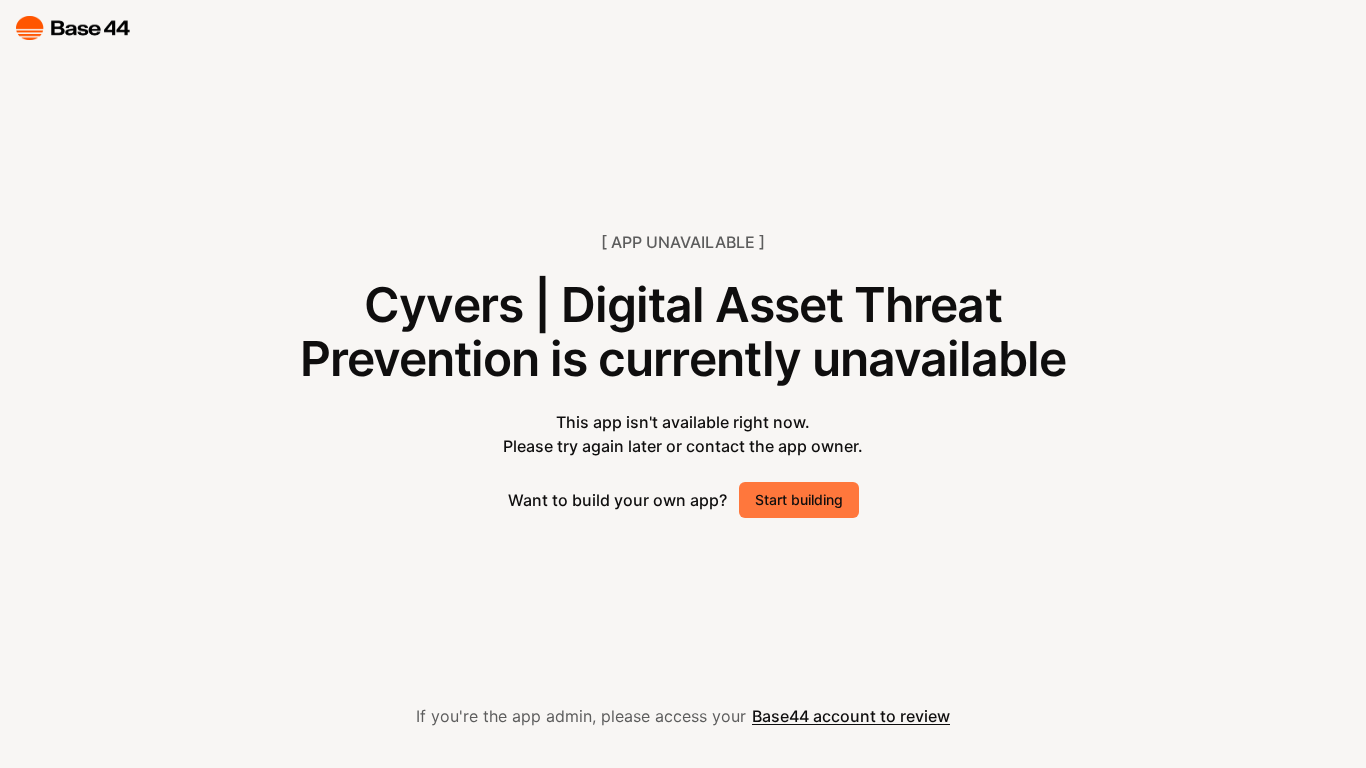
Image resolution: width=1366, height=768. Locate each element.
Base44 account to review (851, 716)
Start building (799, 499)
